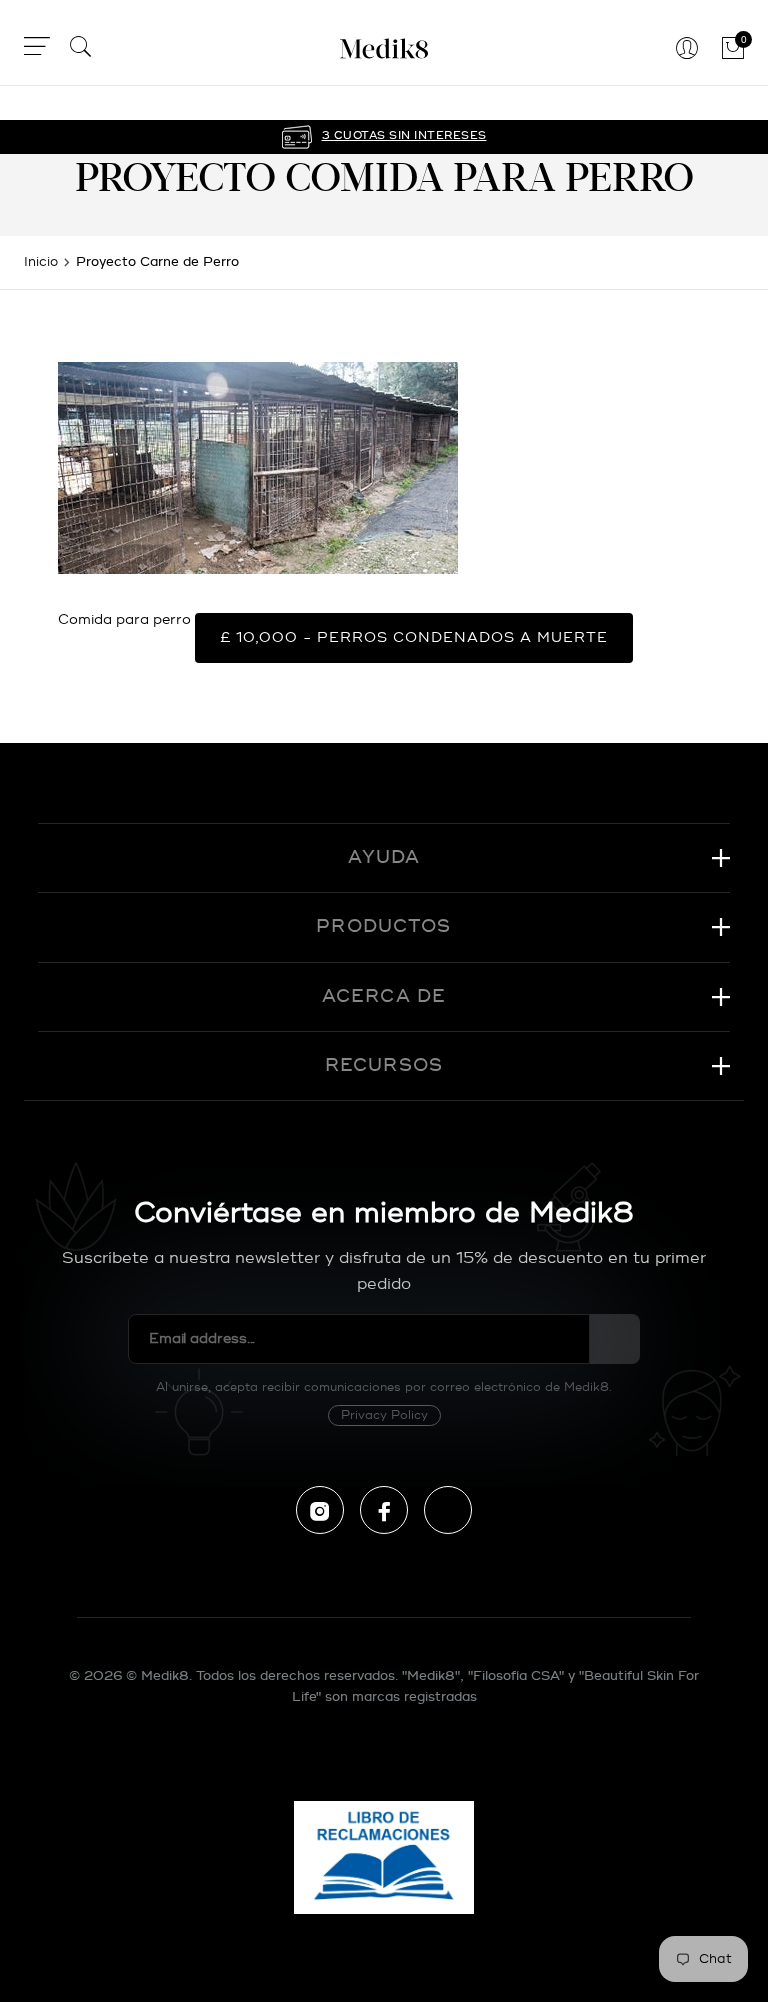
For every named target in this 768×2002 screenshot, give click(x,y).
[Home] (384, 48)
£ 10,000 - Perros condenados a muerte (414, 637)
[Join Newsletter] (615, 1339)
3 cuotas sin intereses (404, 136)
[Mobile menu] (37, 49)
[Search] (81, 49)
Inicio (41, 262)
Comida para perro (124, 619)
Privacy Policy (384, 1415)
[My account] (687, 49)
